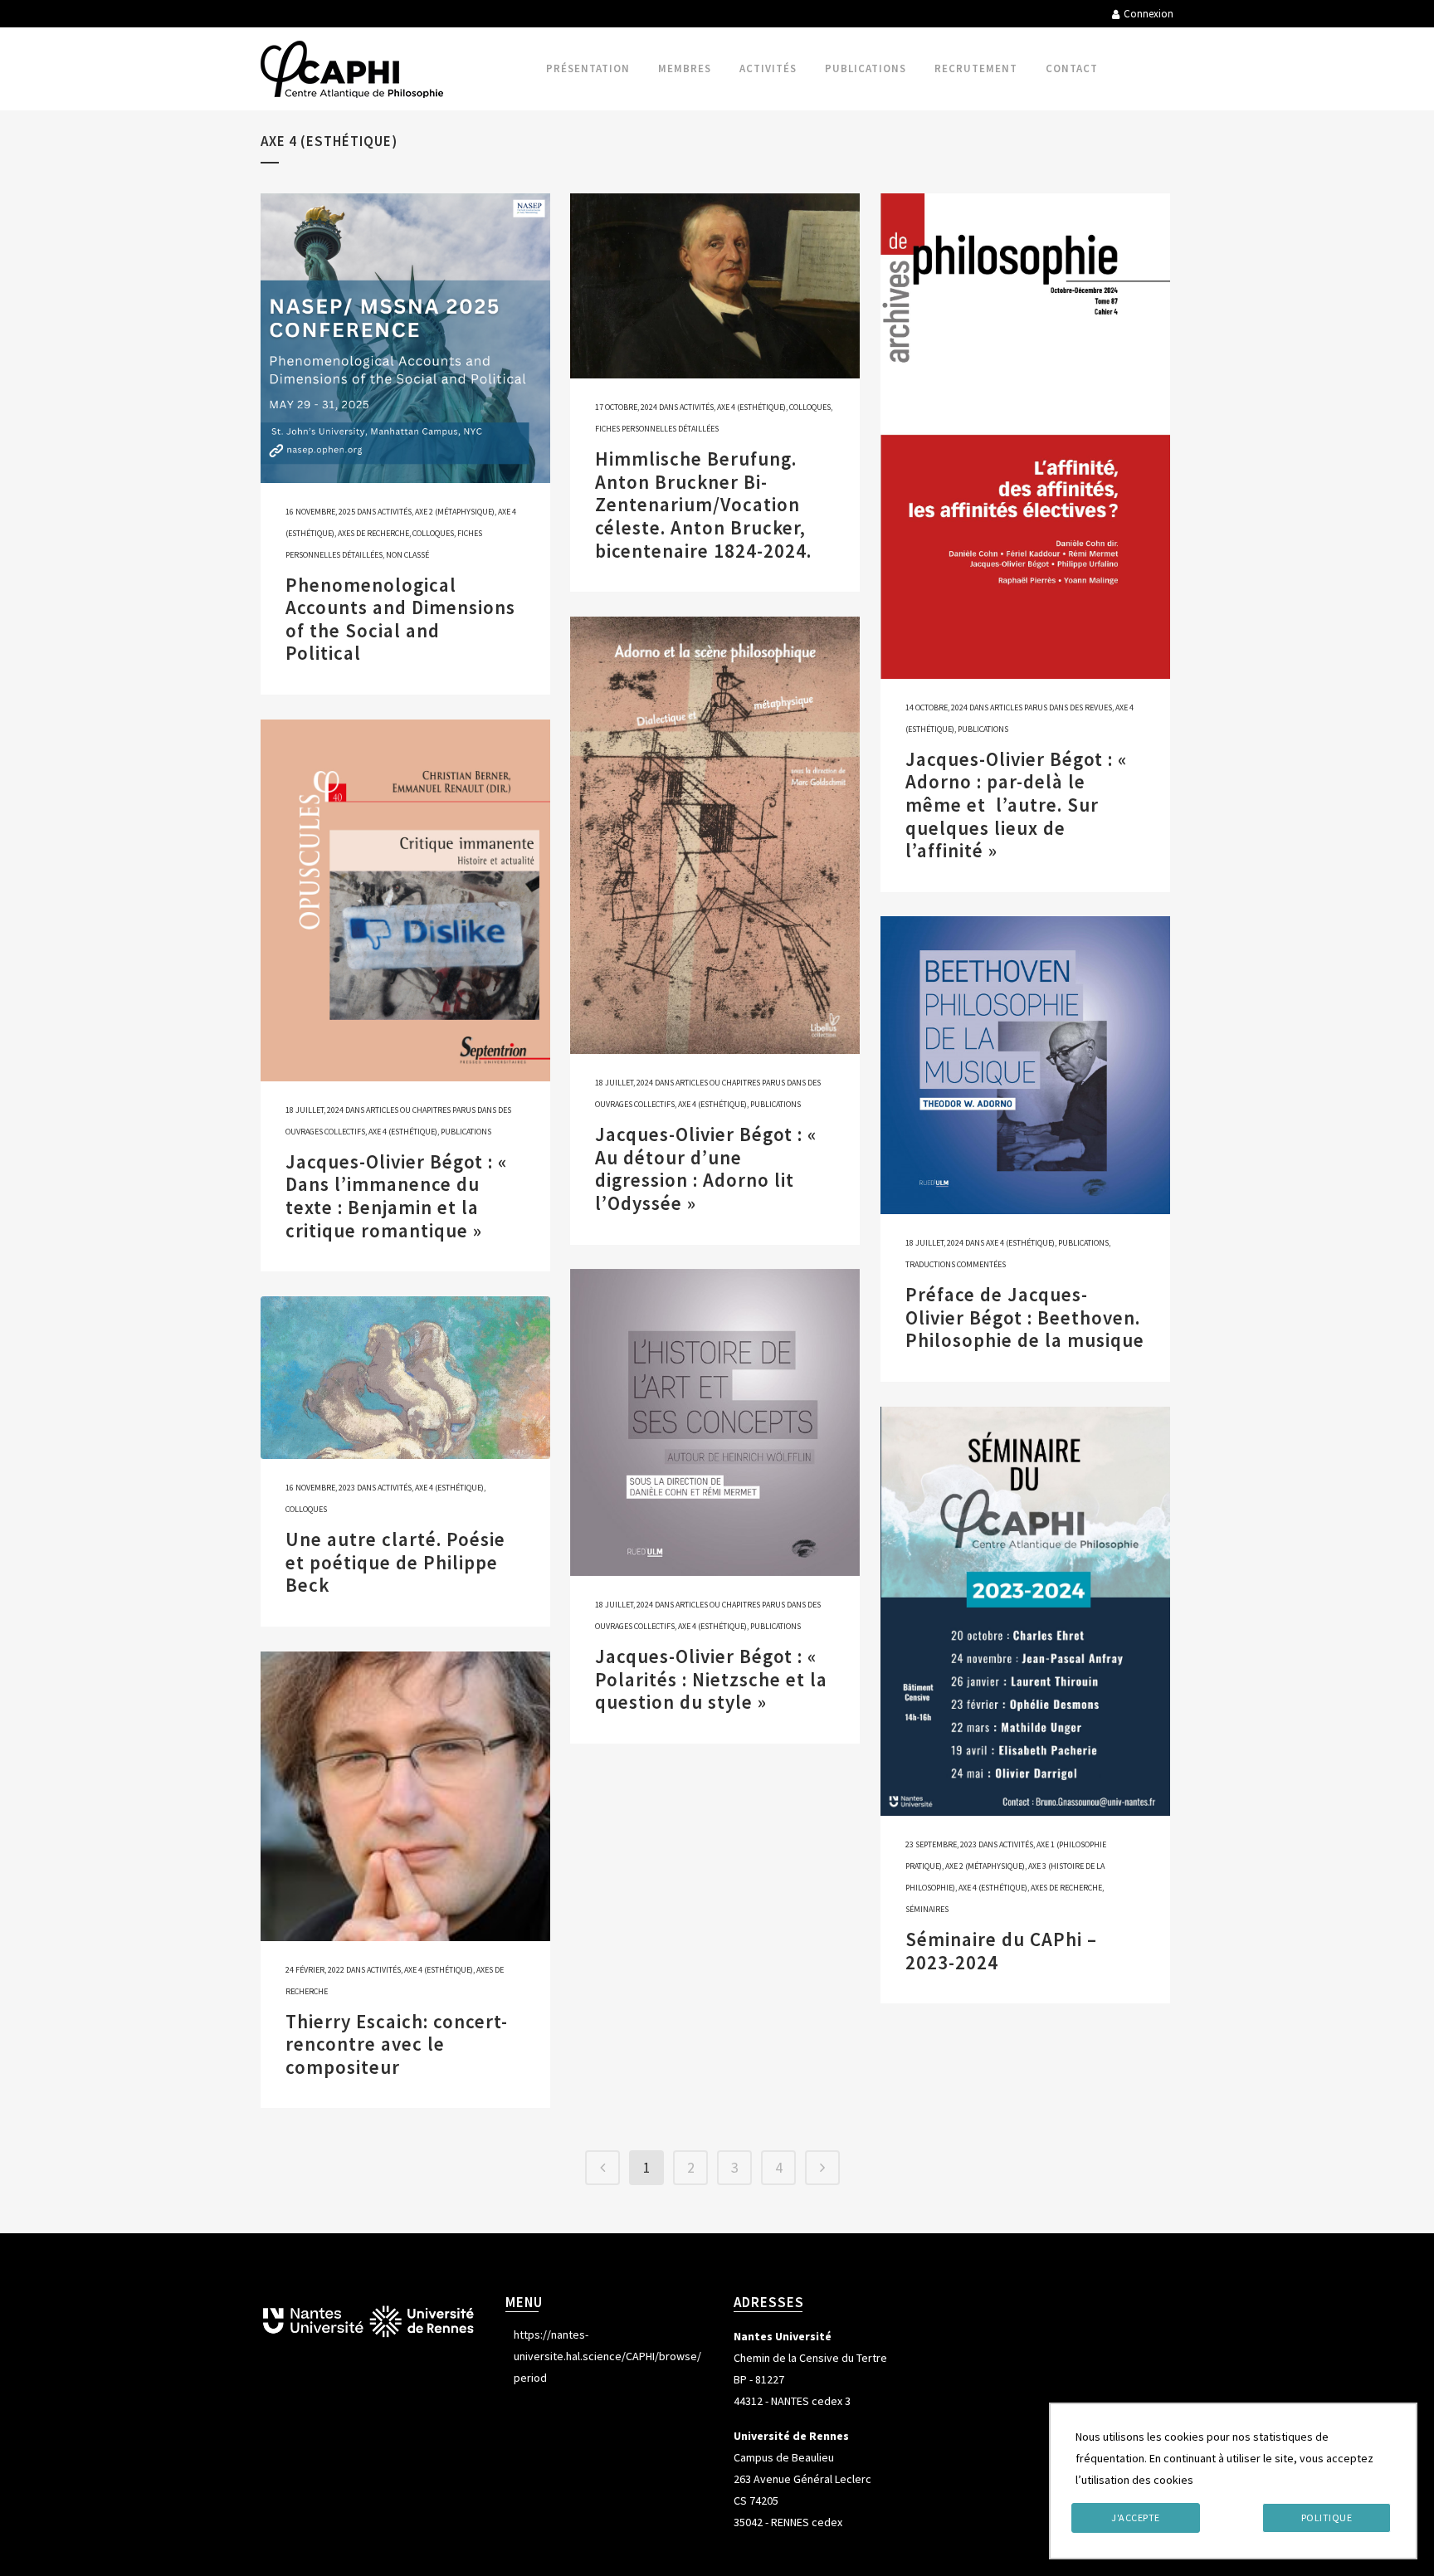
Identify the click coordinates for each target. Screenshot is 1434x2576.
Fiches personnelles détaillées (657, 429)
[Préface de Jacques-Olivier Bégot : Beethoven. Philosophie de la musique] (1025, 1065)
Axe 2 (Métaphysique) (455, 512)
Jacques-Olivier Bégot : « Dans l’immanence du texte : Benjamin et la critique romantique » (396, 1196)
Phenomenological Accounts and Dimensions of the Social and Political (400, 619)
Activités (395, 512)
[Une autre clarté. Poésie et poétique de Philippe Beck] (405, 1378)
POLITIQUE (1327, 2517)
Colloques (433, 533)
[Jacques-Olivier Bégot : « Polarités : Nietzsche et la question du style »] (715, 1422)
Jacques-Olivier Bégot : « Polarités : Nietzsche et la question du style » (711, 1679)
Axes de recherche (373, 533)
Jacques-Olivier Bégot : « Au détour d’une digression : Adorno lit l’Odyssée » (706, 1168)
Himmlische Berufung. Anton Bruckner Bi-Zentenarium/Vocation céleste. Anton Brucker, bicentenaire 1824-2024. (703, 504)
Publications (983, 729)
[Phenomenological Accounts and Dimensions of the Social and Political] (405, 338)
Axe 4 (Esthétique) (751, 407)
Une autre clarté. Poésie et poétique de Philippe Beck (395, 1562)
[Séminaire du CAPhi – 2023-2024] (1025, 1611)
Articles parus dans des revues (1051, 707)
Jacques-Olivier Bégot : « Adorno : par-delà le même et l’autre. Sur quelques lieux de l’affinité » (1016, 805)
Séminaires (927, 1909)
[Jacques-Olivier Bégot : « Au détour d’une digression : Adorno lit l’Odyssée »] (715, 835)
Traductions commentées (956, 1264)
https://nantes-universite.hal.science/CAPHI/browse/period (607, 2356)
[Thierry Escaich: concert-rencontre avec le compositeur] (405, 1796)
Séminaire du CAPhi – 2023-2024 (1001, 1951)
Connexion (1149, 14)
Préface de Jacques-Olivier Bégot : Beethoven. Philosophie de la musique (1025, 1317)
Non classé (407, 555)
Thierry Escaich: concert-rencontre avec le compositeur (397, 2044)
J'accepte (1136, 2517)
